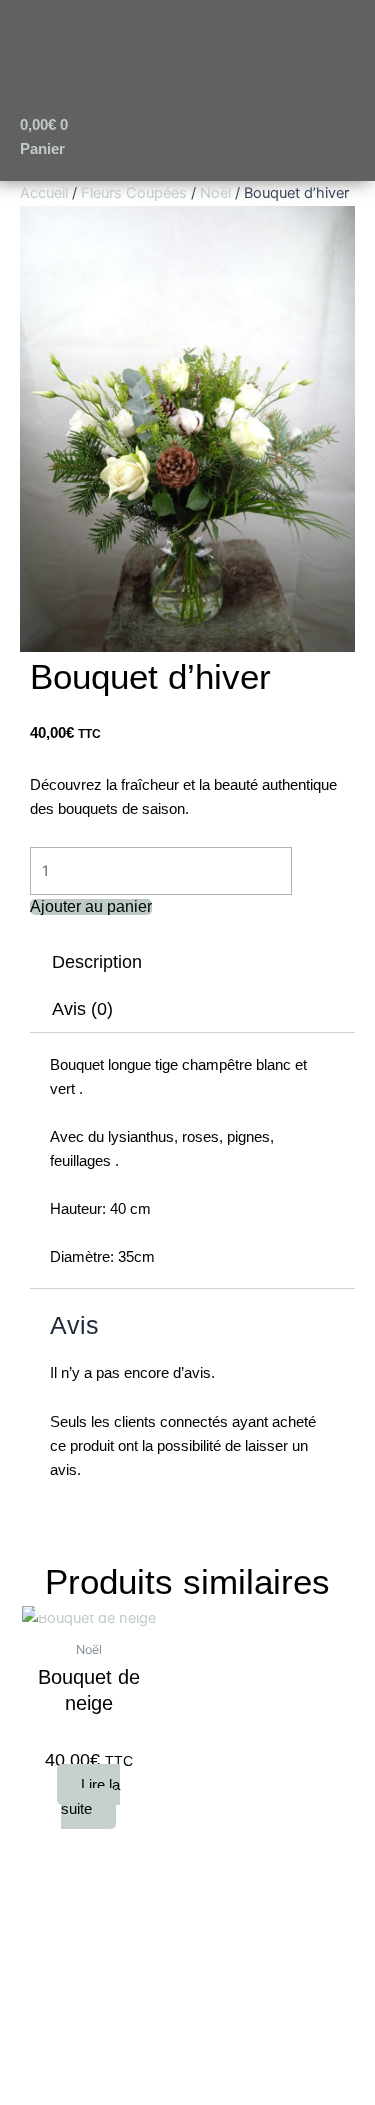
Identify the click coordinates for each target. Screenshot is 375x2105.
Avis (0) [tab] (82, 1009)
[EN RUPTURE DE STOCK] (89, 1617)
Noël (215, 193)
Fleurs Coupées (134, 193)
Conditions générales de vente (181, 1879)
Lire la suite (90, 1796)
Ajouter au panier (91, 907)
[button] (115, 95)
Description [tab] (97, 962)
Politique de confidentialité (194, 1929)
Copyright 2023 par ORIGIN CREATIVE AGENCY (187, 2013)
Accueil (44, 193)
